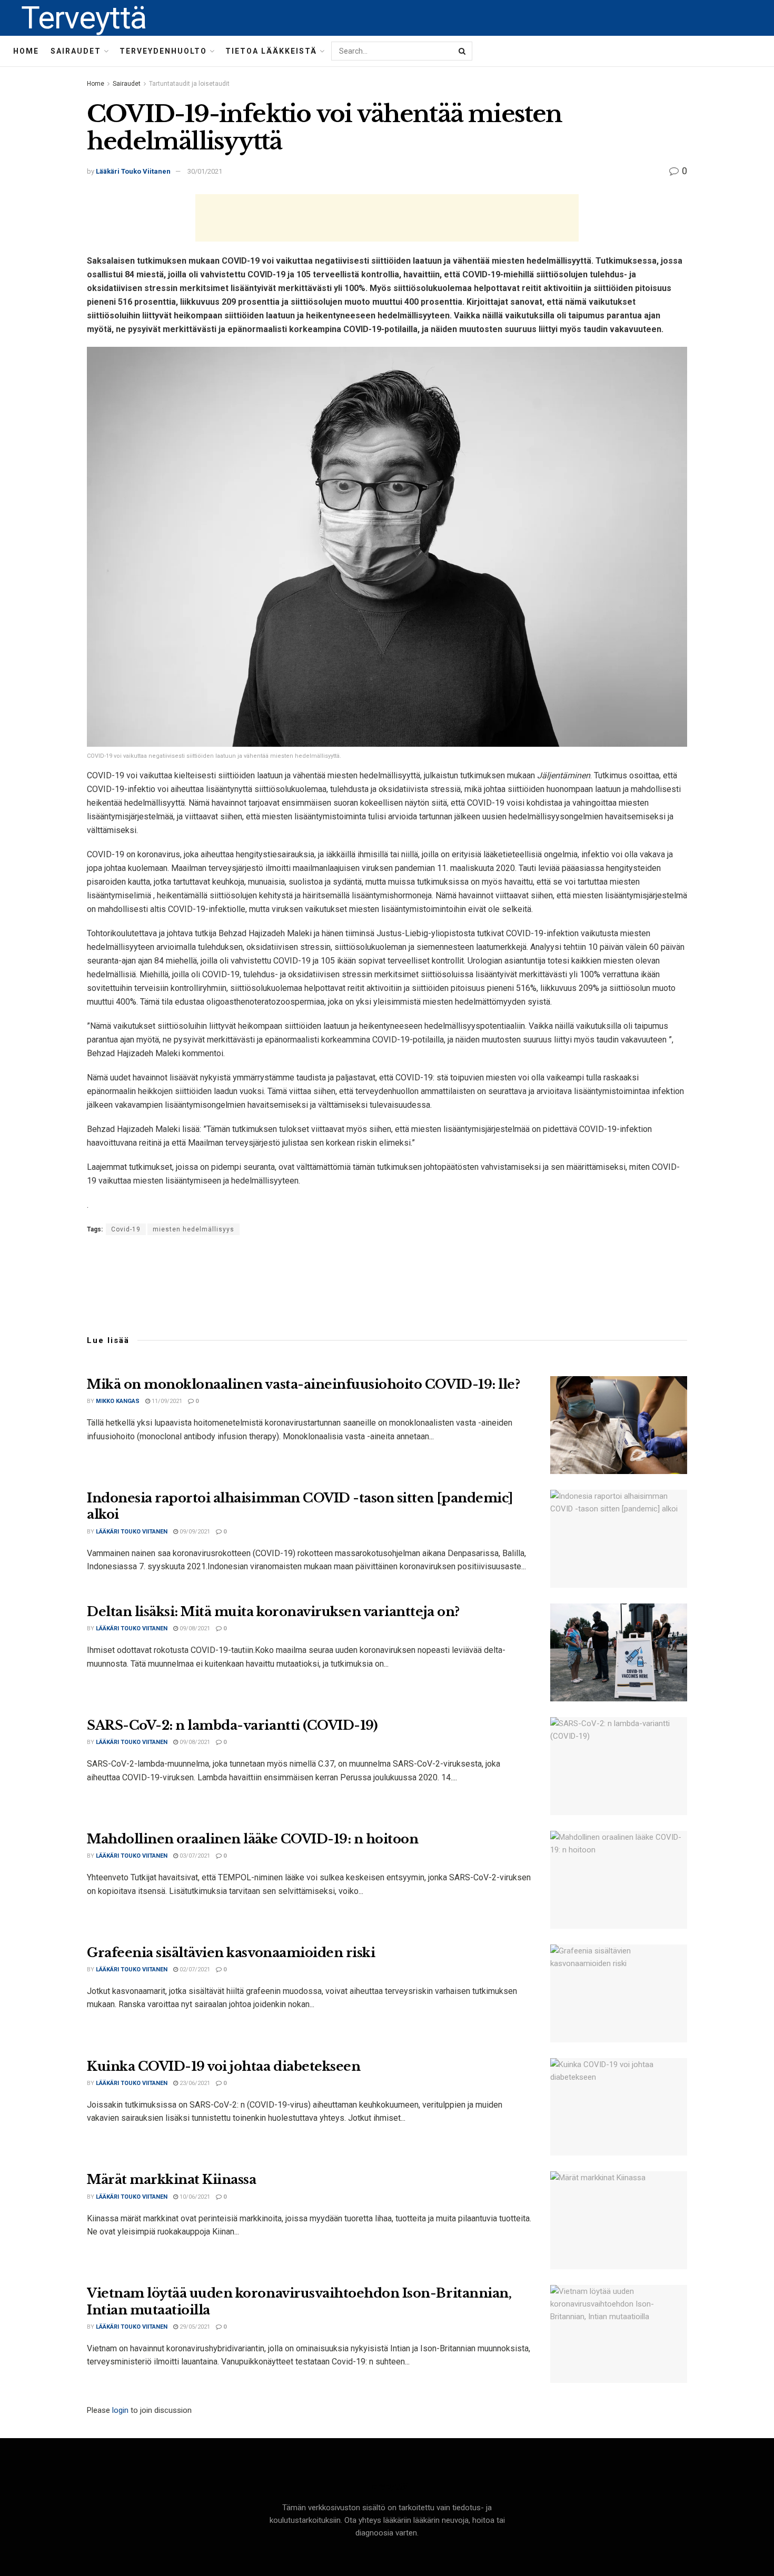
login (120, 2410)
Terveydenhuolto (163, 51)
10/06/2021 (194, 2197)
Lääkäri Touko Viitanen (133, 171)
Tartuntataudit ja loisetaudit (189, 84)
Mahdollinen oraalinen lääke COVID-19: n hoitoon (252, 1839)
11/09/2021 (166, 1401)
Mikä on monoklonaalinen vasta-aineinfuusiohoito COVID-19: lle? (303, 1384)
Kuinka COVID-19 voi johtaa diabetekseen (224, 2066)
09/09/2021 (194, 1532)
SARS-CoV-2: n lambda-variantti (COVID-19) (232, 1725)
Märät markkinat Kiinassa (171, 2179)
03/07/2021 (194, 1856)
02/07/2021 (194, 1969)
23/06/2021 (194, 2083)
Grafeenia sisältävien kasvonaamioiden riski (231, 1953)
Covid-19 (126, 1229)
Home (26, 51)
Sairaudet (76, 51)
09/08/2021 (194, 1628)
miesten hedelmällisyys (193, 1229)
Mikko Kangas (118, 1401)
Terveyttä (84, 18)
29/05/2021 (194, 2327)
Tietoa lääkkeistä (271, 51)
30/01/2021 (205, 171)
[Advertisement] (387, 218)
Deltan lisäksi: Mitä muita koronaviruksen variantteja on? (273, 1612)
